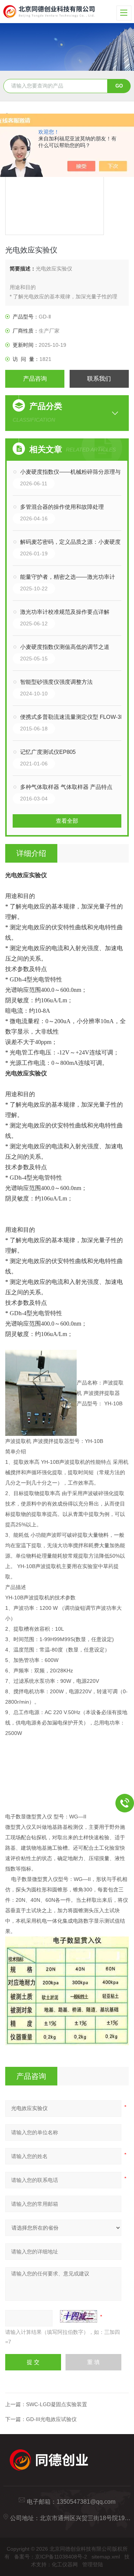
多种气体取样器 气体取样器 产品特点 (66, 787)
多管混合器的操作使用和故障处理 (62, 507)
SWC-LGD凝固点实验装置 (57, 2404)
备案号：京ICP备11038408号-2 (51, 2557)
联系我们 (99, 379)
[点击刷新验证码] (79, 2316)
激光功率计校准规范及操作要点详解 (65, 612)
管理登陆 (93, 2564)
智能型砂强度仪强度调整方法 (56, 682)
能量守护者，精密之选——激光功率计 (68, 577)
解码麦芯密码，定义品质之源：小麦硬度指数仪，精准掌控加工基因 (74, 542)
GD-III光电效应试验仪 (51, 2419)
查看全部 (67, 821)
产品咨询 (35, 379)
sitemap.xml (106, 2557)
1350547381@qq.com (86, 2502)
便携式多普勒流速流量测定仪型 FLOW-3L (72, 717)
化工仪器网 (65, 2564)
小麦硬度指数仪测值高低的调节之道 (65, 647)
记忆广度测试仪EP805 (48, 752)
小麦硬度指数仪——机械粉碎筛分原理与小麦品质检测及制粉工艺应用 (74, 472)
